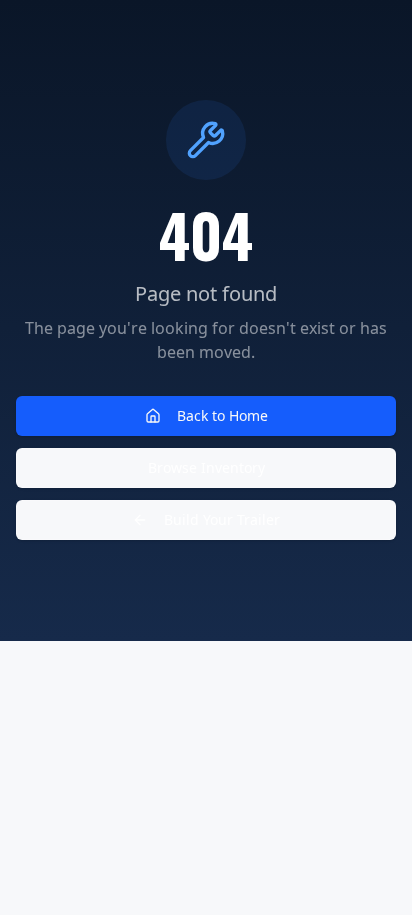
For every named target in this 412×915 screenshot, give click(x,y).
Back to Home (222, 415)
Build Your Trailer (222, 519)
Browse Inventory (206, 467)
